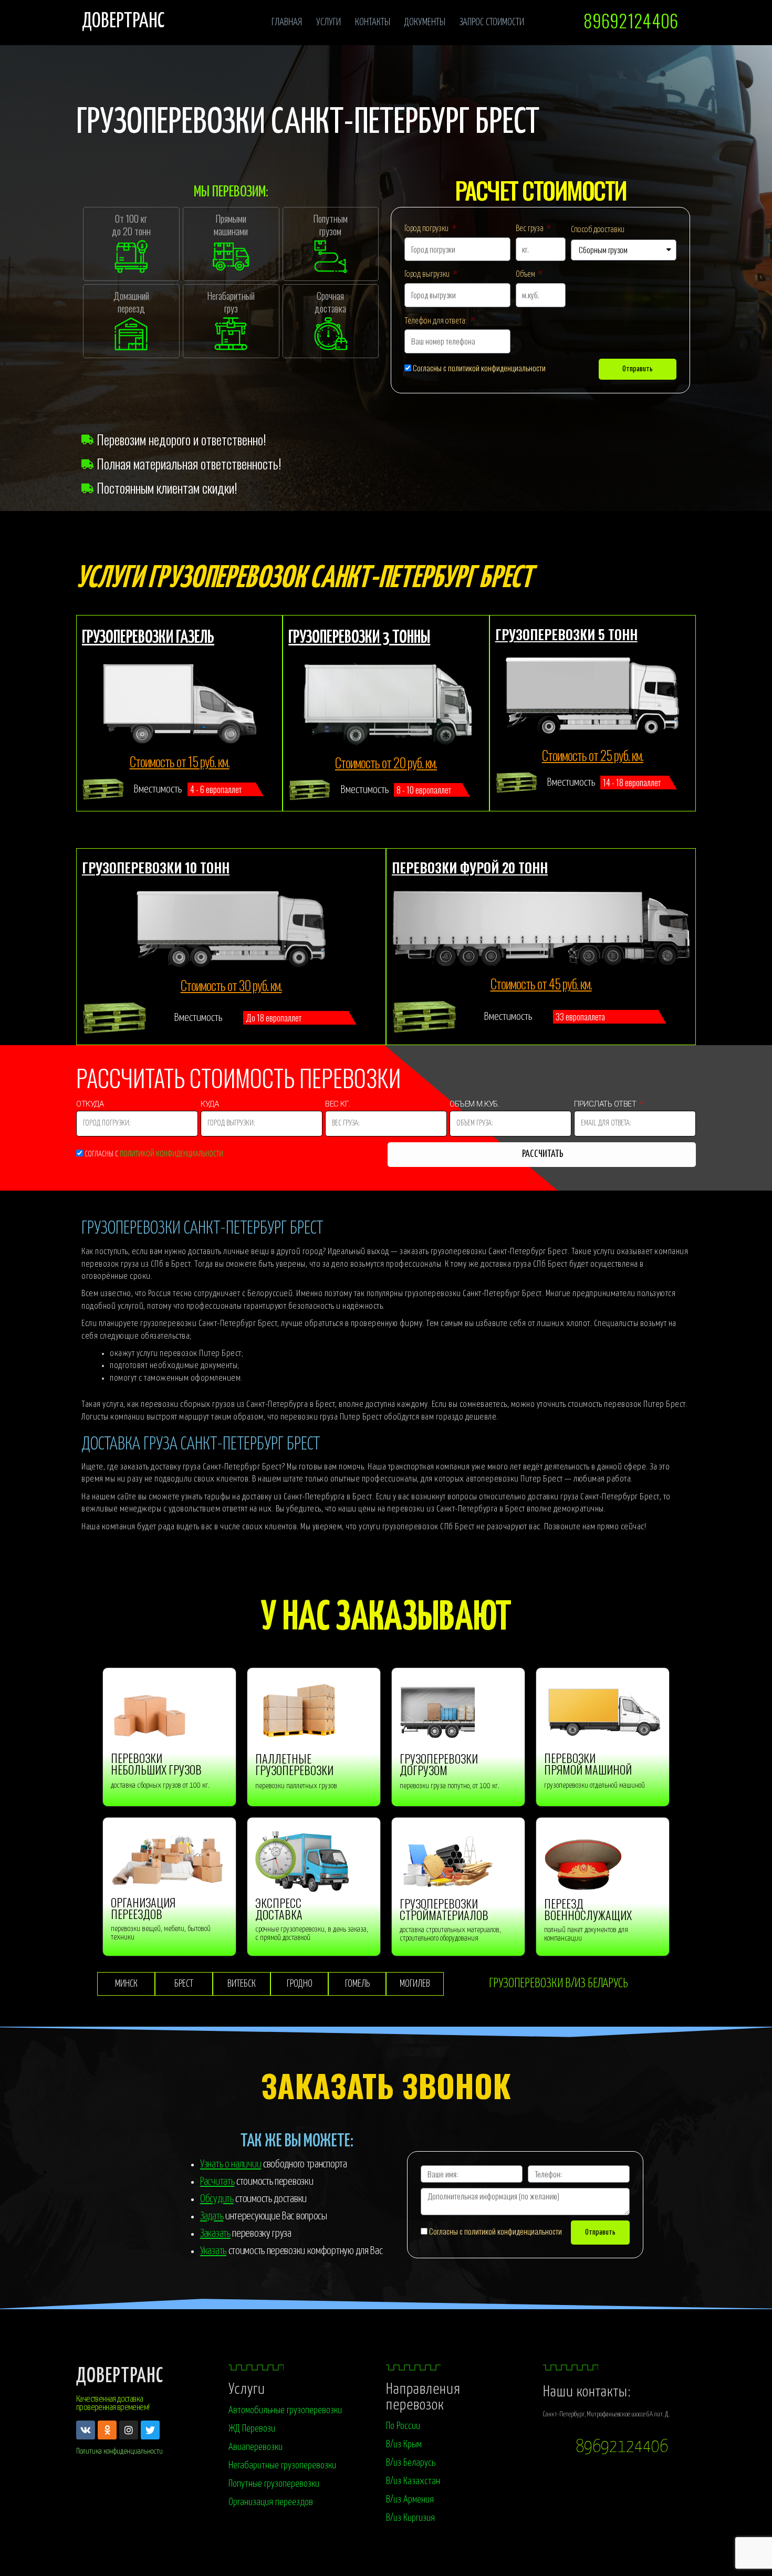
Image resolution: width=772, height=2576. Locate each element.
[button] (630, 21)
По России (403, 2426)
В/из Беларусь (411, 2463)
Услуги (328, 22)
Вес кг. (339, 1106)
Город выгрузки (428, 274)
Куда (211, 1106)
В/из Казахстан (413, 2481)
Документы (425, 22)
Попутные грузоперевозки (274, 2484)
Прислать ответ (606, 1106)
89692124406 (622, 2447)
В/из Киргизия (410, 2518)
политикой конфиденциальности (171, 1154)
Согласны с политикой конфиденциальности (479, 368)
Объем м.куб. (474, 1106)
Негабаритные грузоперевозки (282, 2465)
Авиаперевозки (255, 2447)
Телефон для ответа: (436, 321)
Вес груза (530, 229)
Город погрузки (427, 229)
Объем (526, 274)
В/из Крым (404, 2444)
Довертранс (123, 22)
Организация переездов (271, 2502)
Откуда (91, 1106)
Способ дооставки (598, 230)
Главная (287, 22)
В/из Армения (410, 2500)
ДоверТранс (120, 2377)
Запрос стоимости (492, 22)
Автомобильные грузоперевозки (285, 2410)
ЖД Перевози (252, 2429)
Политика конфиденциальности (119, 2451)
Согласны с (154, 1154)
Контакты (373, 22)
